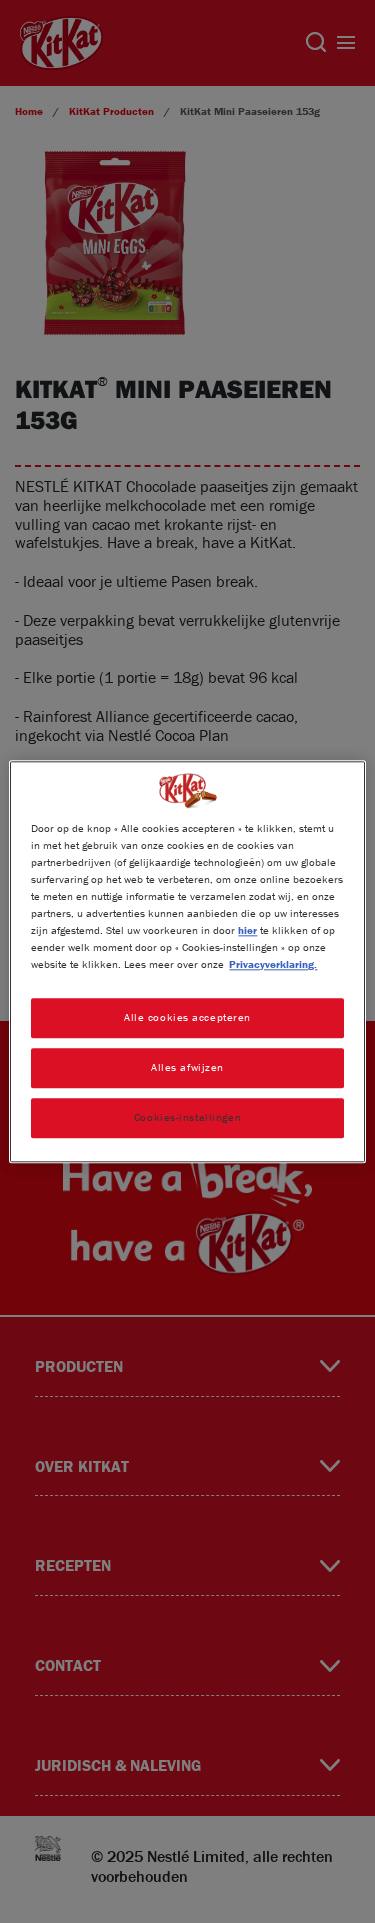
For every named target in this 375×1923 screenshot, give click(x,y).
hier (247, 930)
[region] (187, 961)
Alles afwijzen (187, 1067)
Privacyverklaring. (273, 964)
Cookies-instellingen (187, 1117)
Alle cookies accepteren (187, 1017)
